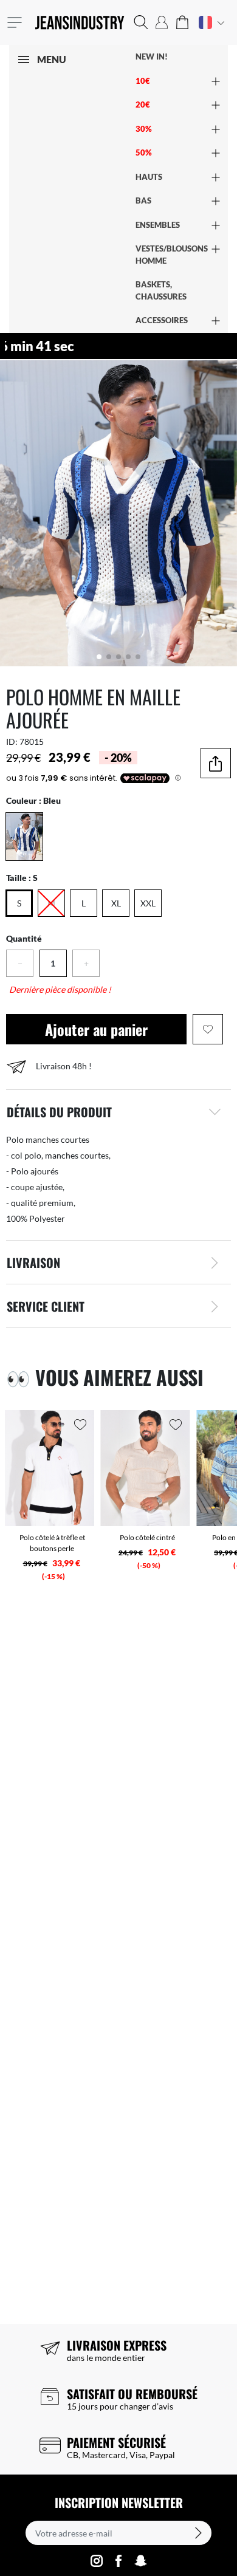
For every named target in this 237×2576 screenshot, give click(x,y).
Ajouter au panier (96, 1029)
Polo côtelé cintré (147, 1537)
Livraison (33, 1262)
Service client (46, 1306)
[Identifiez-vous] (162, 22)
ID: (12, 742)
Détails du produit (59, 1112)
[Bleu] (24, 837)
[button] (141, 22)
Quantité (24, 938)
